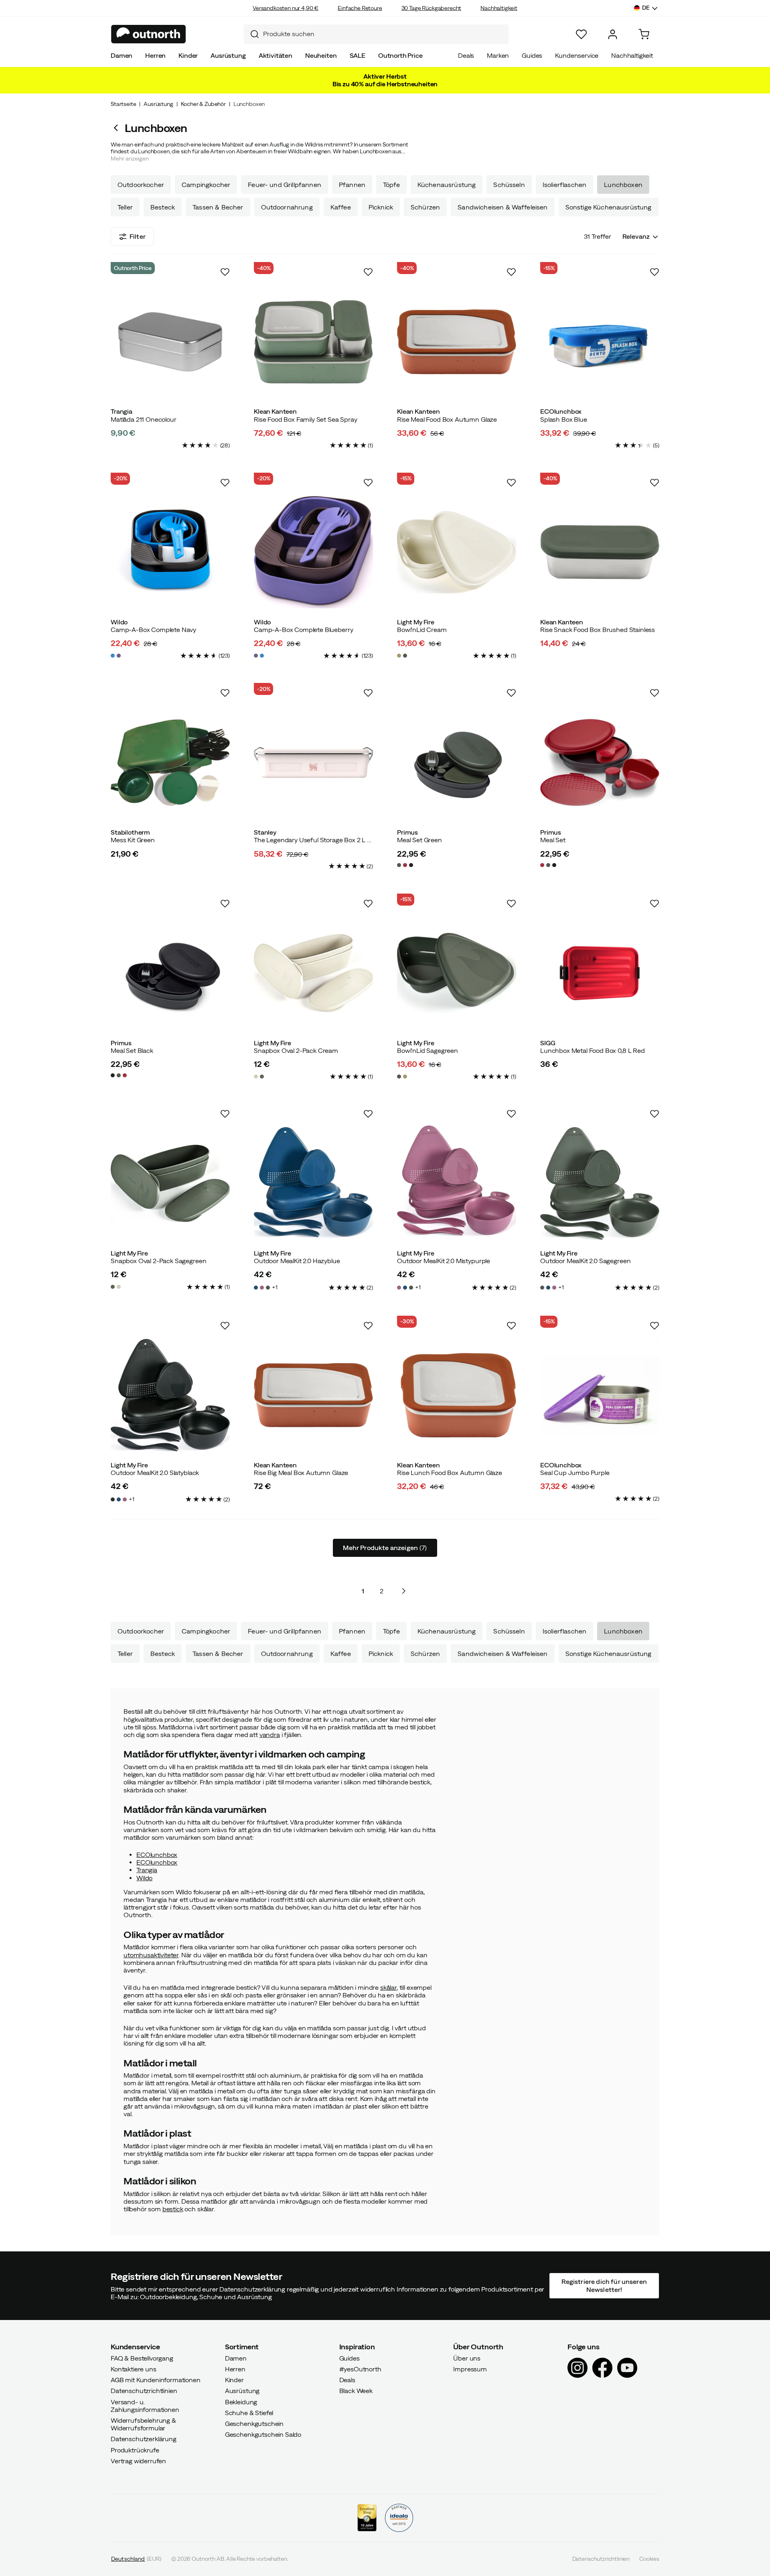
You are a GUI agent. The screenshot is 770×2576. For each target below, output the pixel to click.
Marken (498, 55)
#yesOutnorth (360, 2369)
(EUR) (136, 2559)
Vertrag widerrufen (138, 2461)
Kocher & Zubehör (203, 104)
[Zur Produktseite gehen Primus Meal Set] (600, 763)
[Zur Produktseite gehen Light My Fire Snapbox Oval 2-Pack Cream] (313, 973)
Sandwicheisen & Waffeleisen (503, 207)
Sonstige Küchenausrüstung (609, 207)
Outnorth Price (400, 55)
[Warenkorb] (644, 34)
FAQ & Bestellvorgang (142, 2358)
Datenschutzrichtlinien (144, 2391)
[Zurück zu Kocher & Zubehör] (118, 128)
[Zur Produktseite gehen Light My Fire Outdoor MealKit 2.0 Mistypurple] (457, 1183)
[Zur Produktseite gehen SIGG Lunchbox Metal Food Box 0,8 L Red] (600, 973)
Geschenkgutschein (254, 2424)
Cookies (649, 2559)
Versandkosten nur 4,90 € (286, 8)
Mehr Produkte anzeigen (385, 1548)
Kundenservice (577, 55)
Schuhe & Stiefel (249, 2413)
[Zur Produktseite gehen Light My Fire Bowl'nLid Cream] (457, 552)
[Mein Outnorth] (613, 34)
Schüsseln (509, 185)
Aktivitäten (276, 55)
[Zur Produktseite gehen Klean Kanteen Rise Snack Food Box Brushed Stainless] (600, 552)
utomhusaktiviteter (151, 1955)
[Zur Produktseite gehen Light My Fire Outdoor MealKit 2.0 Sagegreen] (600, 1183)
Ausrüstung (228, 55)
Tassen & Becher (218, 207)
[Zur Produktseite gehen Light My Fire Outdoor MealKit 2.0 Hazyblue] (313, 1183)
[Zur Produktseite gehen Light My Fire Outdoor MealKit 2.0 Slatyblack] (170, 1395)
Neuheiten (321, 55)
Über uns (467, 2358)
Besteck (163, 207)
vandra (270, 1735)
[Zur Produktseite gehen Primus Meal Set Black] (170, 973)
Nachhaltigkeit (499, 8)
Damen (122, 55)
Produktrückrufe (135, 2450)
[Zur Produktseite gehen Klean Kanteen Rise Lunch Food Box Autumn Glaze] (457, 1395)
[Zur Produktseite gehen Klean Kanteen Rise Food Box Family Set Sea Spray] (313, 342)
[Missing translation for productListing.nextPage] (403, 1591)
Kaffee (341, 207)
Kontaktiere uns (134, 2369)
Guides (532, 55)
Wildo (144, 1878)
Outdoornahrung (287, 207)
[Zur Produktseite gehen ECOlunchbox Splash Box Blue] (600, 342)
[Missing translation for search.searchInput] (251, 34)
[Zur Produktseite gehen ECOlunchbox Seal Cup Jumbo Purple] (600, 1395)
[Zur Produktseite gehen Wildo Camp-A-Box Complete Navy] (170, 552)
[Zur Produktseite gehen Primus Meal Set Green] (457, 763)
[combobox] (376, 34)
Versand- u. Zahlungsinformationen (145, 2406)
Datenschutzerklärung (144, 2439)
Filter (138, 236)
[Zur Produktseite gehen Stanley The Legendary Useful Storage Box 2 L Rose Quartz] (313, 763)
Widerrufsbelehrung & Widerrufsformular (143, 2424)
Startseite (123, 104)
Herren (155, 55)
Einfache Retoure (360, 8)
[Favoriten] (581, 34)
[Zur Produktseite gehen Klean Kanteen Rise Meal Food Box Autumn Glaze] (457, 342)
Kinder (188, 55)
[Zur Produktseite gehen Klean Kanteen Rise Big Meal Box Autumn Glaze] (313, 1395)
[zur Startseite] (149, 34)
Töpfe (391, 185)
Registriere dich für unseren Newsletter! (604, 2286)
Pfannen (352, 185)
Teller (125, 207)
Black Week (356, 2391)
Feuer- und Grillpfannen (285, 185)
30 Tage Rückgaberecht (432, 8)
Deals (466, 55)
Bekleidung (241, 2402)
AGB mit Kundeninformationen (156, 2380)
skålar (388, 1987)
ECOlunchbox (157, 1855)
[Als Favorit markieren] (225, 272)
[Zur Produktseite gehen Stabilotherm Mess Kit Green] (170, 763)
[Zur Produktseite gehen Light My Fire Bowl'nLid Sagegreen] (457, 973)
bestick (173, 2209)
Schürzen (425, 207)
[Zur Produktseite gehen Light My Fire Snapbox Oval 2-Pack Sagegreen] (170, 1183)
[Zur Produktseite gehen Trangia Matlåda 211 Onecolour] (170, 342)
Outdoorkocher (141, 185)
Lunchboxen (623, 185)
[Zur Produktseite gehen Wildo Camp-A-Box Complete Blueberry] (313, 552)
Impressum (470, 2369)
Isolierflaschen (564, 185)
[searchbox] (384, 34)
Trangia (147, 1870)
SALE (358, 55)
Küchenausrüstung (447, 185)
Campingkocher (206, 185)
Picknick (381, 207)
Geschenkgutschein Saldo (263, 2434)
